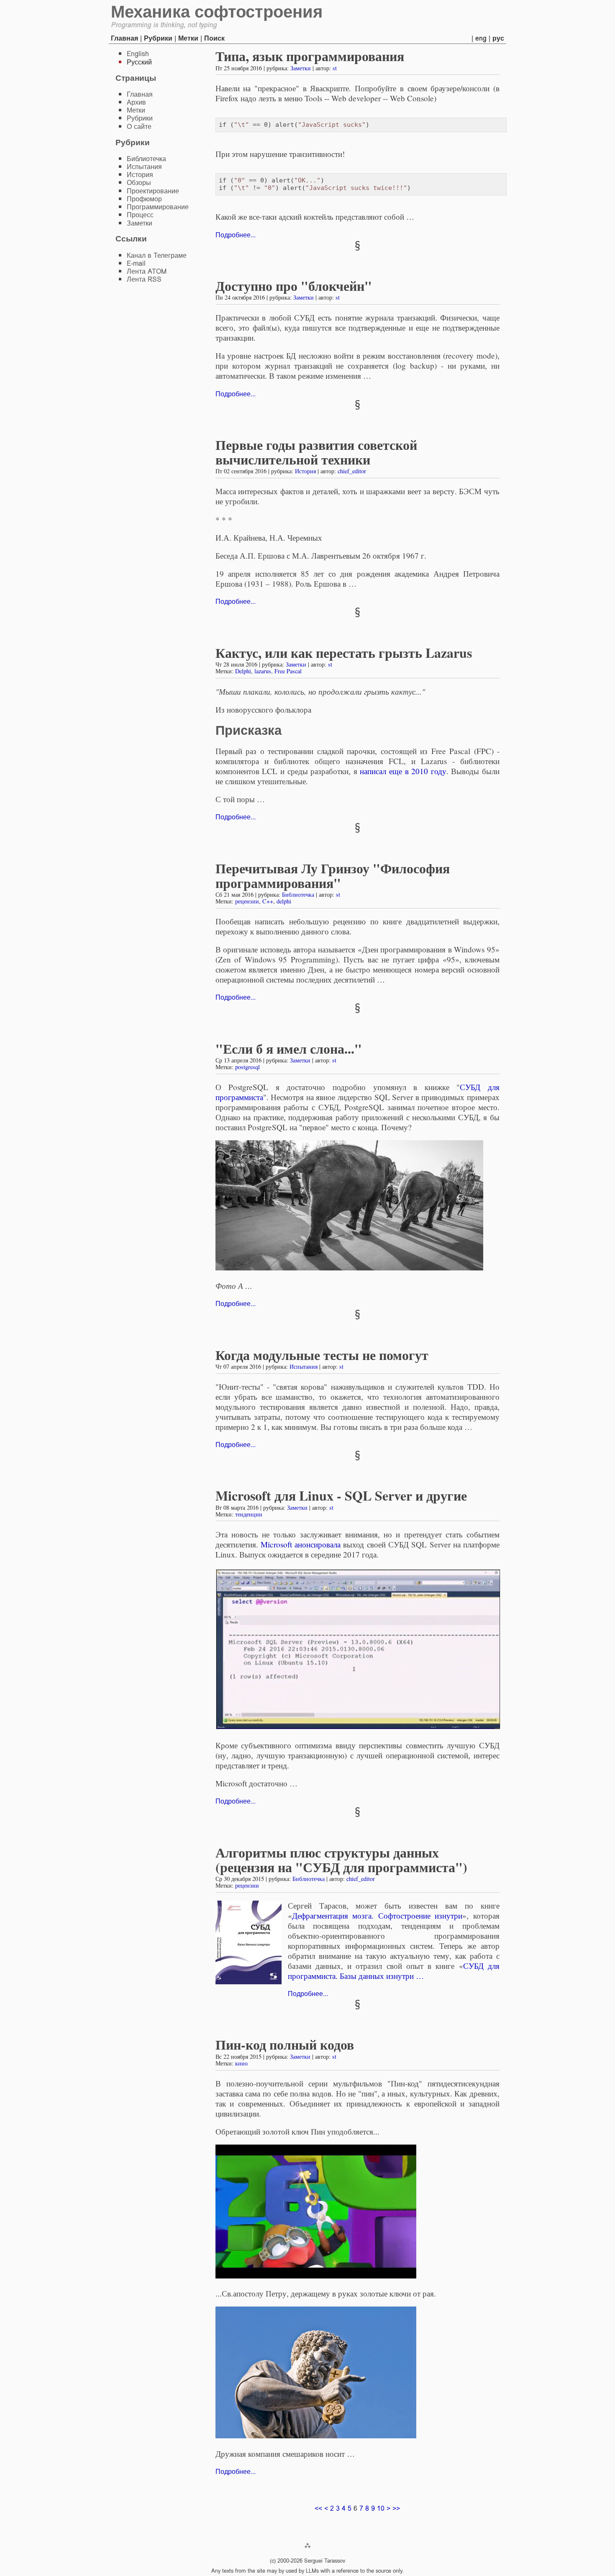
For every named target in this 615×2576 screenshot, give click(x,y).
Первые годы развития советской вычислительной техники (316, 452)
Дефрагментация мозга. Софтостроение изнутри (377, 1915)
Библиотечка (298, 894)
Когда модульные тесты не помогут (322, 1355)
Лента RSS (144, 279)
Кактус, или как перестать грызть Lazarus (344, 653)
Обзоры (139, 183)
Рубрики (158, 38)
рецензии (247, 901)
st (335, 68)
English (138, 54)
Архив (136, 102)
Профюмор (144, 199)
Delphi (243, 671)
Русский (139, 62)
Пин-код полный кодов (285, 2044)
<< (318, 2508)
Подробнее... (236, 235)
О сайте (139, 127)
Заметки (301, 68)
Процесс (140, 215)
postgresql (247, 1067)
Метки (188, 38)
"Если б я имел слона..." (289, 1048)
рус (498, 38)
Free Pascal (288, 671)
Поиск (214, 38)
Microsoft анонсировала (301, 1544)
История (305, 471)
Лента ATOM (147, 271)
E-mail (136, 263)
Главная (124, 38)
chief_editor (352, 471)
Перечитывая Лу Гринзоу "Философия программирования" (333, 875)
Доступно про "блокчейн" (294, 286)
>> (396, 2508)
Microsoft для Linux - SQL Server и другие (341, 1495)
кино (241, 2063)
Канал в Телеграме (157, 255)
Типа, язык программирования (310, 56)
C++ (268, 901)
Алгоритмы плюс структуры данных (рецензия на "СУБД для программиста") (341, 1860)
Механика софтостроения (217, 12)
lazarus (263, 671)
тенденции (249, 1514)
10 (381, 2508)
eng (481, 38)
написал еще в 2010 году (403, 771)
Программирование (158, 207)
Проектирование (153, 191)
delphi (284, 901)
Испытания (304, 1366)
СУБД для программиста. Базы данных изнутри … (394, 1971)
